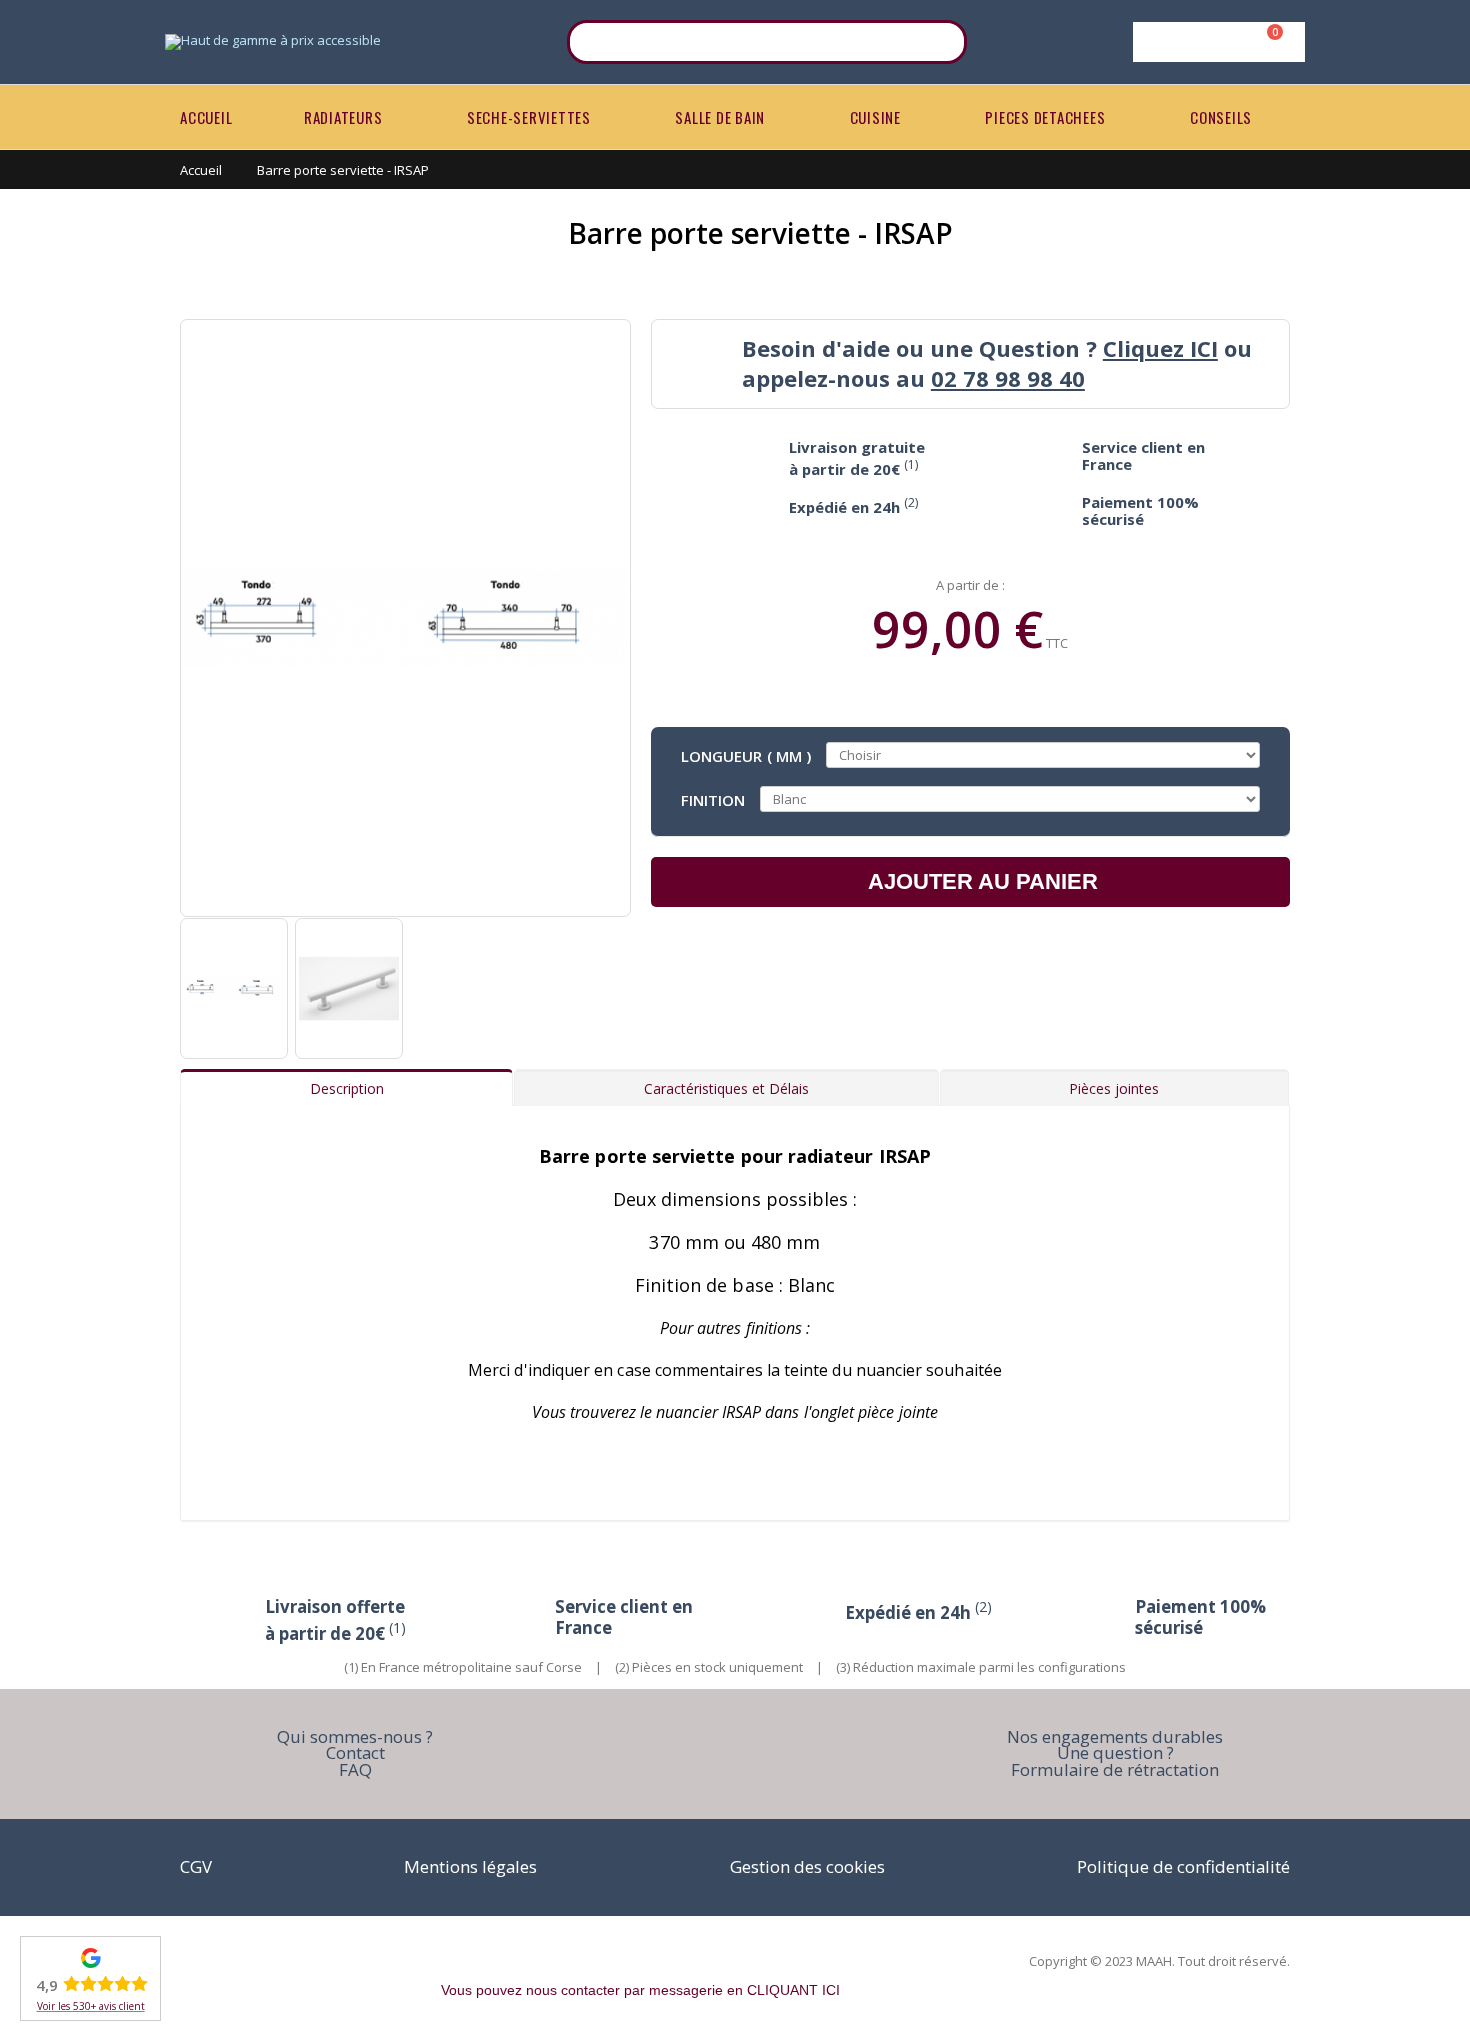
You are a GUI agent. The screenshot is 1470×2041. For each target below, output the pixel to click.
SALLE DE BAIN (720, 117)
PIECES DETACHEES (1045, 117)
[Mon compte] (1215, 42)
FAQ (355, 1769)
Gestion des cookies (807, 1866)
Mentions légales (470, 1866)
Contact (355, 1752)
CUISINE (875, 117)
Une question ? (1115, 1752)
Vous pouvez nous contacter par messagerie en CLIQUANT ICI (640, 1990)
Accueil (201, 170)
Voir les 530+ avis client (91, 2006)
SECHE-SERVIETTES (529, 117)
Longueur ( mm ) (746, 755)
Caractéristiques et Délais (726, 1088)
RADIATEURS (343, 117)
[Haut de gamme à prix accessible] (273, 42)
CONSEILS (1221, 117)
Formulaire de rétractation (1115, 1769)
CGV (196, 1866)
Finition (713, 799)
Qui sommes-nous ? (355, 1736)
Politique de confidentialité (1183, 1866)
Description (347, 1088)
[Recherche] (939, 42)
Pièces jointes (1114, 1088)
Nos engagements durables (1115, 1736)
